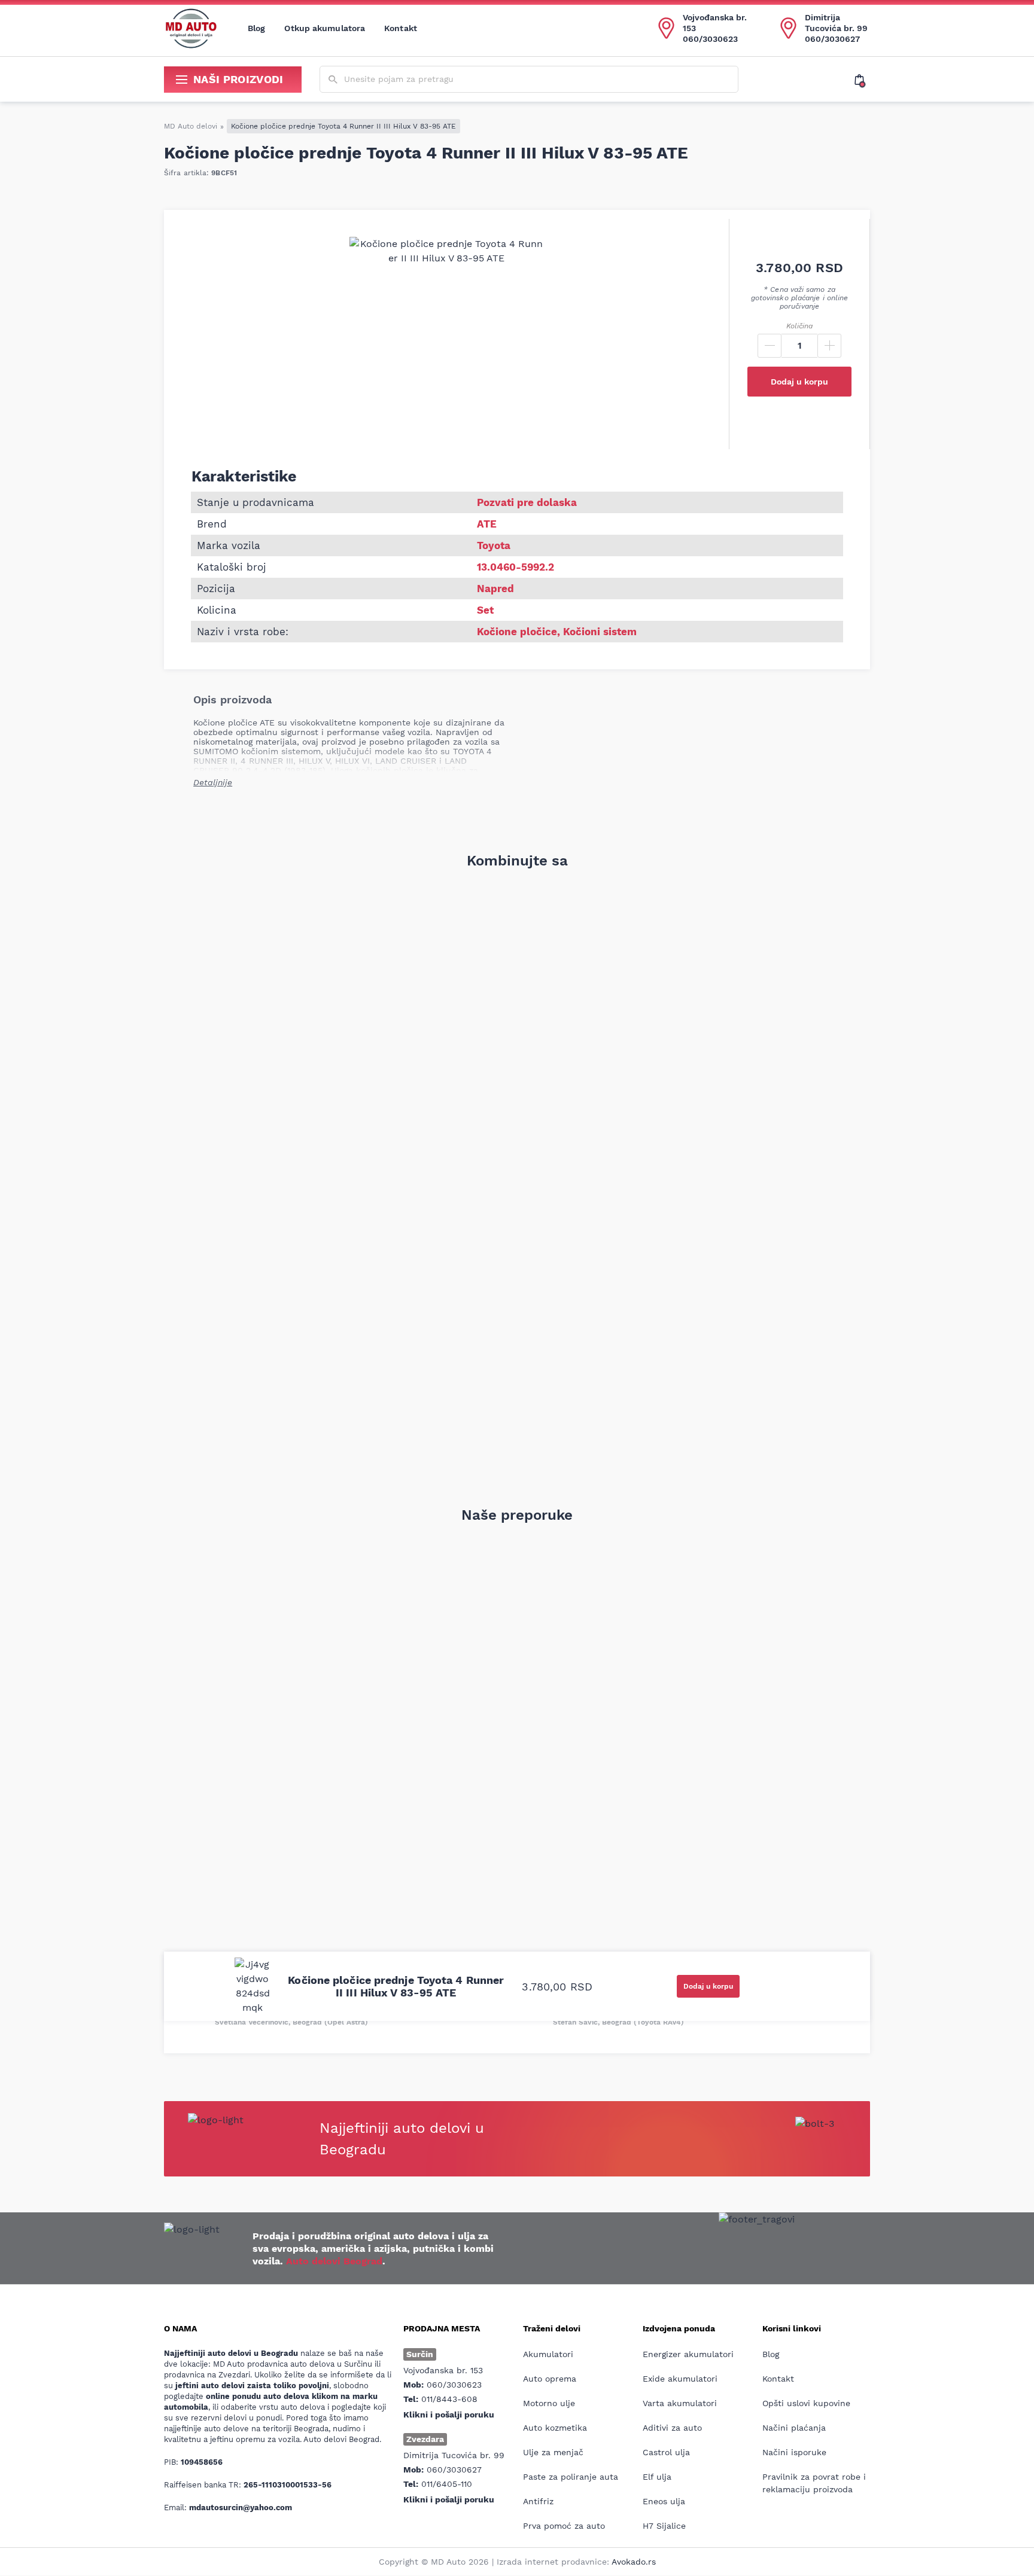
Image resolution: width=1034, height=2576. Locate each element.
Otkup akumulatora (325, 28)
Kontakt (401, 28)
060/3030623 (710, 39)
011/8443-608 (449, 2399)
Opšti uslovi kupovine (806, 2403)
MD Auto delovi (191, 126)
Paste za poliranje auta (571, 2477)
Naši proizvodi (238, 79)
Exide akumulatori (680, 2379)
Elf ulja (657, 2477)
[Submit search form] (333, 80)
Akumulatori (548, 2354)
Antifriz (538, 2501)
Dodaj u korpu (799, 382)
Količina (799, 326)
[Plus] (829, 346)
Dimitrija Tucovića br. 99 (836, 23)
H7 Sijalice (664, 2526)
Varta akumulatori (680, 2403)
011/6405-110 (447, 2484)
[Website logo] (191, 28)
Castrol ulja (666, 2452)
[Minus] (770, 346)
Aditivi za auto (672, 2428)
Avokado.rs (634, 2562)
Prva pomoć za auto (564, 2526)
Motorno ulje (549, 2403)
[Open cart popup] (862, 80)
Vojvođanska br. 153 (715, 23)
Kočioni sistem (600, 632)
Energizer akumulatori (688, 2354)
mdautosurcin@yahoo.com (241, 2508)
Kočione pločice (517, 632)
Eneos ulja (664, 2501)
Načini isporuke (794, 2452)
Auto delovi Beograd (334, 2261)
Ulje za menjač (553, 2452)
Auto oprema (550, 2379)
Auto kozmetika (555, 2428)
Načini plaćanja (794, 2428)
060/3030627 (832, 39)
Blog (256, 28)
